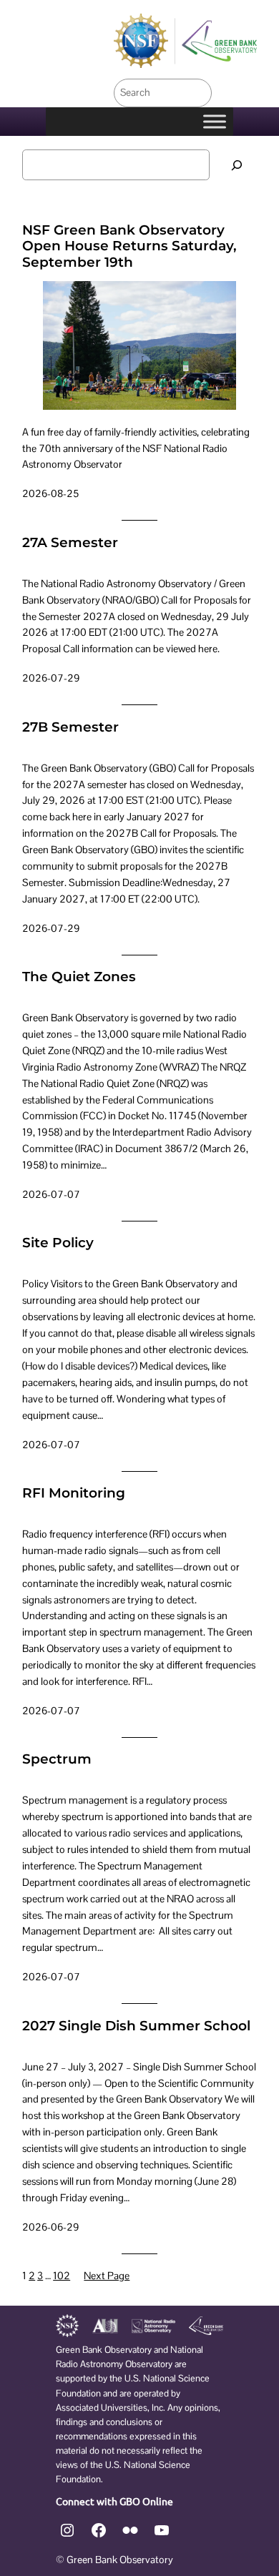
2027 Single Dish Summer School (136, 2026)
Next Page (107, 2276)
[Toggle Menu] (215, 121)
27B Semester (70, 727)
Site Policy (58, 1243)
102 (62, 2276)
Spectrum (57, 1759)
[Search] (237, 165)
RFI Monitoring (74, 1493)
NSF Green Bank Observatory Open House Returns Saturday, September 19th (129, 246)
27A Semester (70, 543)
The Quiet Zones (79, 977)
